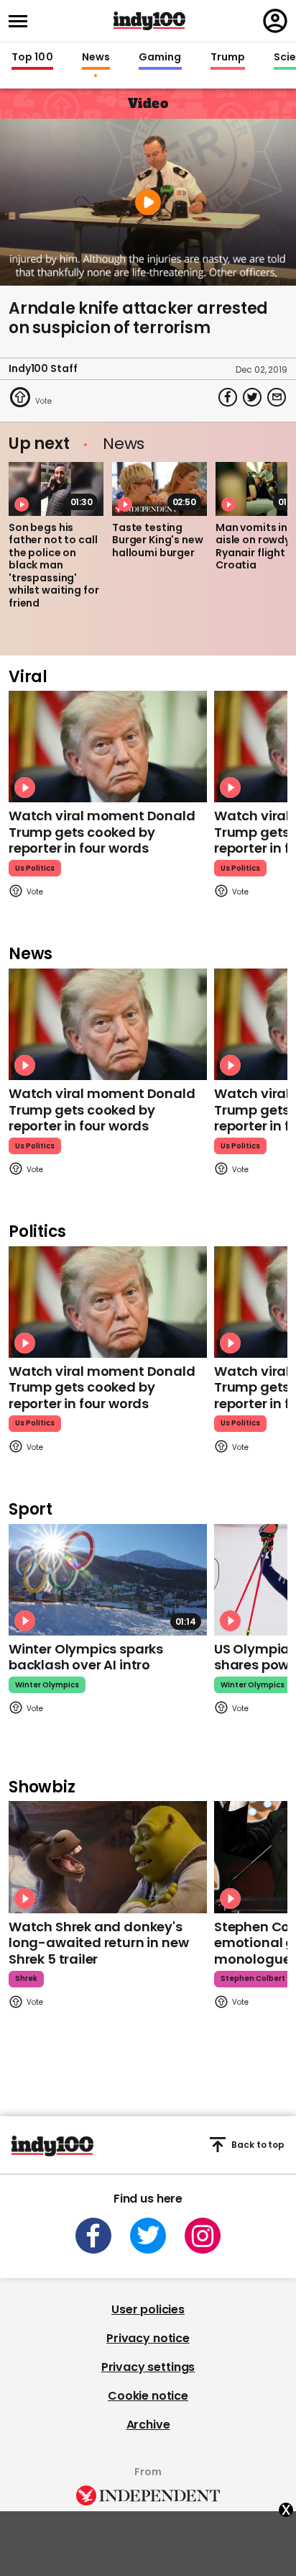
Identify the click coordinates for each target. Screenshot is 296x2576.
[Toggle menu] (22, 21)
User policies (148, 2309)
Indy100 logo (149, 21)
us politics (35, 868)
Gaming (160, 58)
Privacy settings (148, 2367)
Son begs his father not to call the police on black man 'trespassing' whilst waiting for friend (54, 565)
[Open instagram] (203, 2236)
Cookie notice (148, 2396)
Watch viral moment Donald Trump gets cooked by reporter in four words (102, 832)
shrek (26, 1978)
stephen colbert (253, 1978)
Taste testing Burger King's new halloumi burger (158, 540)
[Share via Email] (277, 397)
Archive (148, 2425)
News (96, 58)
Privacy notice (148, 2338)
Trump (228, 58)
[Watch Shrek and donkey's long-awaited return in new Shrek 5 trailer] (108, 1857)
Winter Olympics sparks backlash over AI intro (86, 1657)
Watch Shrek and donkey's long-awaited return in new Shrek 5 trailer (98, 1943)
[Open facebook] (93, 2236)
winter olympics (47, 1685)
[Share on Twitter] (252, 397)
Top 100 (32, 58)
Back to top (258, 2145)
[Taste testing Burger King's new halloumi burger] (159, 489)
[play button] (148, 202)
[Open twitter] (148, 2236)
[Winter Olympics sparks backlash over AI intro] (108, 1580)
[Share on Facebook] (228, 397)
